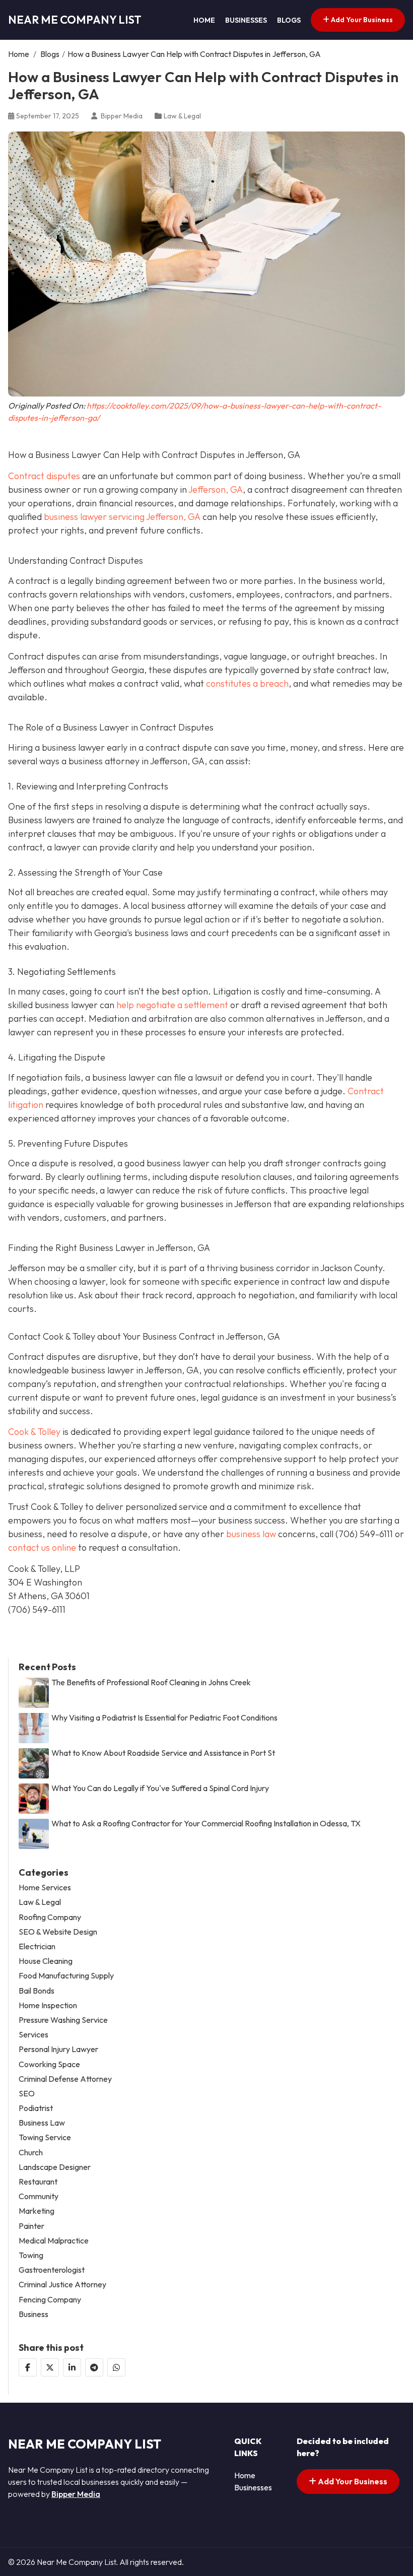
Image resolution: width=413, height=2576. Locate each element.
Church (31, 2153)
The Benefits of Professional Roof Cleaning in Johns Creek (151, 1682)
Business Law (42, 2123)
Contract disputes (44, 476)
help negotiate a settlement (171, 1005)
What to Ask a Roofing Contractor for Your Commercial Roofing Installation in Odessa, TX (206, 1824)
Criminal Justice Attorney (62, 2285)
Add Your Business (361, 20)
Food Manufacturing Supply (66, 1976)
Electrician (37, 1946)
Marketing (37, 2211)
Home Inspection (48, 2005)
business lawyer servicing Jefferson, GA (122, 517)
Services (33, 2035)
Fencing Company (50, 2300)
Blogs (289, 20)
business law (251, 1534)
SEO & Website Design (58, 1932)
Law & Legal (182, 116)
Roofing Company (50, 1917)
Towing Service (45, 2137)
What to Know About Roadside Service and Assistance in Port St (163, 1753)
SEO (27, 2094)
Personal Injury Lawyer (58, 2049)
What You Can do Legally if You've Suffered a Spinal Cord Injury (160, 1788)
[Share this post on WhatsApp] (116, 2367)
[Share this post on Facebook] (28, 2367)
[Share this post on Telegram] (94, 2367)
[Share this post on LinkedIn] (72, 2367)
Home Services (45, 1888)
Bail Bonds (37, 1991)
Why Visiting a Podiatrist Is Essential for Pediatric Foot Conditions (164, 1718)
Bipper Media (76, 2494)
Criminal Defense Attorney (65, 2079)
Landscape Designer (55, 2167)
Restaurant (38, 2182)
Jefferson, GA (216, 489)
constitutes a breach (247, 683)
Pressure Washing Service (63, 2020)
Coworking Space (49, 2064)
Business (33, 2314)
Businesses (246, 20)
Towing (31, 2255)
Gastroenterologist (52, 2270)
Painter (31, 2226)
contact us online (42, 1547)
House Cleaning (46, 1961)
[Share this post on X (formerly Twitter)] (50, 2367)
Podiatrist (36, 2108)
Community (39, 2196)
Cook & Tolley (34, 1432)
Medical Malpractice (54, 2241)
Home (204, 20)
